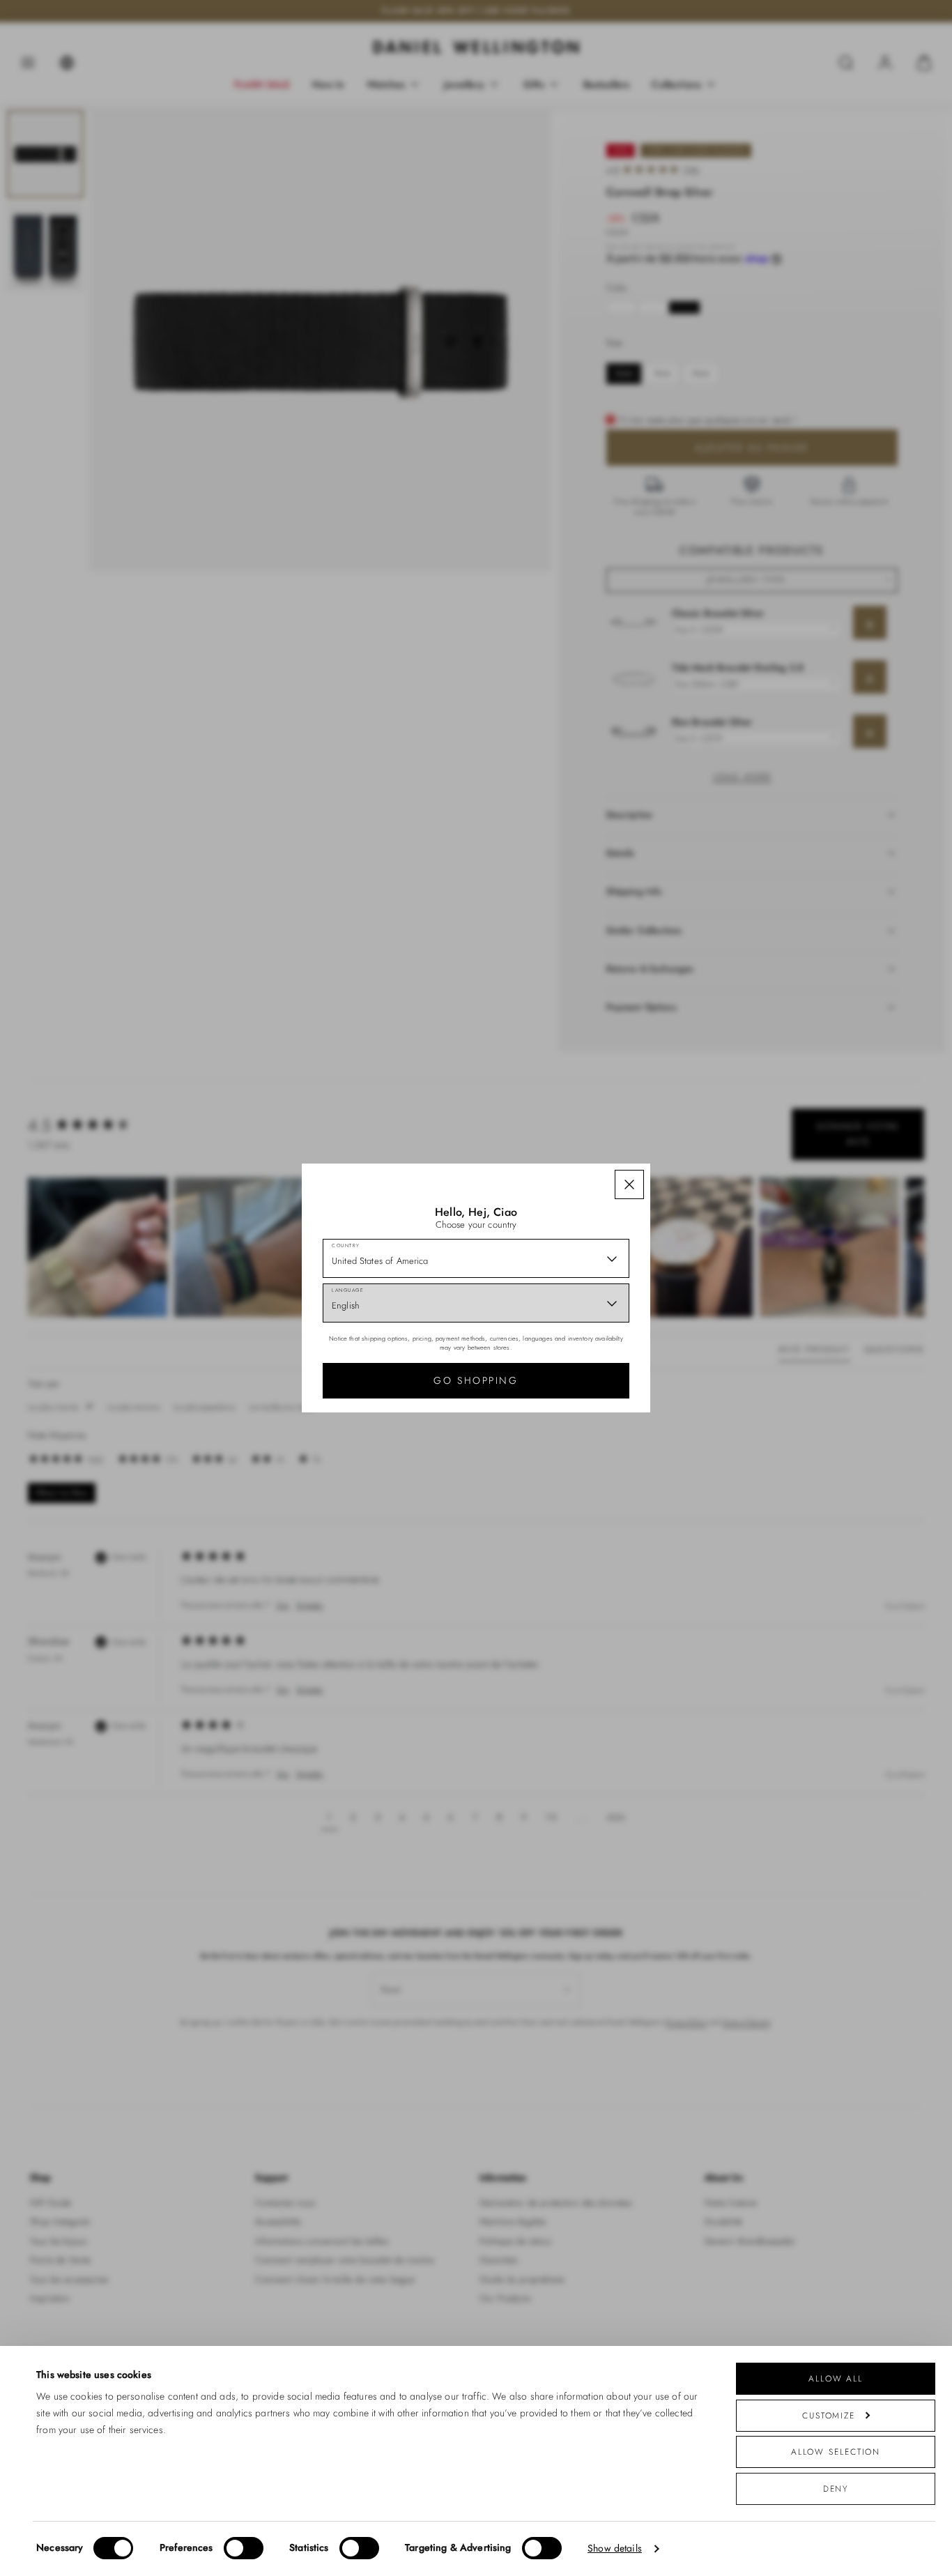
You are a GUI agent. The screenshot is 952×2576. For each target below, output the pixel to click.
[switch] (244, 2548)
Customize (829, 2415)
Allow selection (836, 2452)
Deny (836, 2489)
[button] (629, 1184)
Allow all (836, 2378)
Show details (615, 2548)
